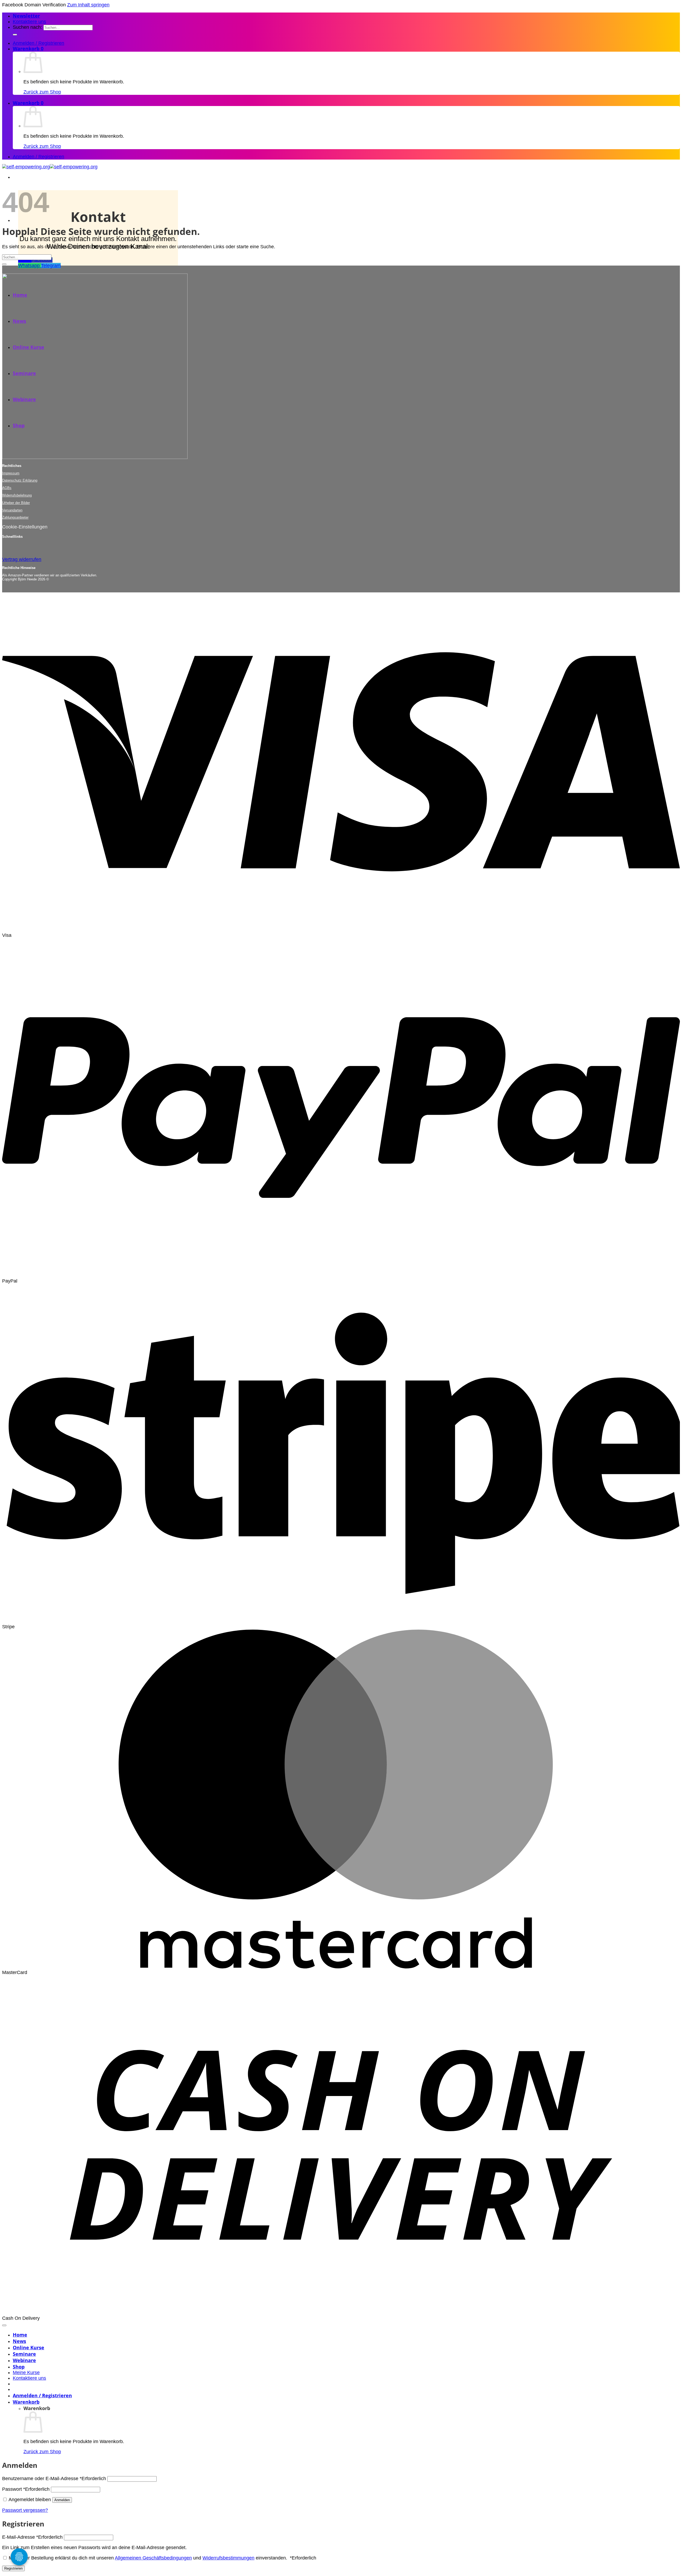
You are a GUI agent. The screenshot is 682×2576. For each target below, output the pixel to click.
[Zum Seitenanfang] (4, 2325)
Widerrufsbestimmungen (228, 2558)
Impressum (11, 473)
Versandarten (12, 510)
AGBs (7, 488)
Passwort (26, 2489)
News (19, 2341)
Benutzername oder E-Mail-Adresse (54, 2479)
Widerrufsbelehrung (17, 495)
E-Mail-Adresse (32, 2537)
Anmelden (62, 2500)
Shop (19, 2367)
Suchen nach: (27, 27)
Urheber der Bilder (16, 503)
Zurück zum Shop (42, 92)
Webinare (24, 2360)
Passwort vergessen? (25, 2510)
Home (20, 2335)
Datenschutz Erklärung (20, 480)
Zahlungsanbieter (15, 517)
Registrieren (13, 2568)
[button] (26, 16)
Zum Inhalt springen (88, 5)
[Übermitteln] (15, 35)
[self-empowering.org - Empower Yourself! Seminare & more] (50, 167)
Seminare (24, 2354)
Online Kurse (29, 2347)
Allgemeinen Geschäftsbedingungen (153, 2558)
